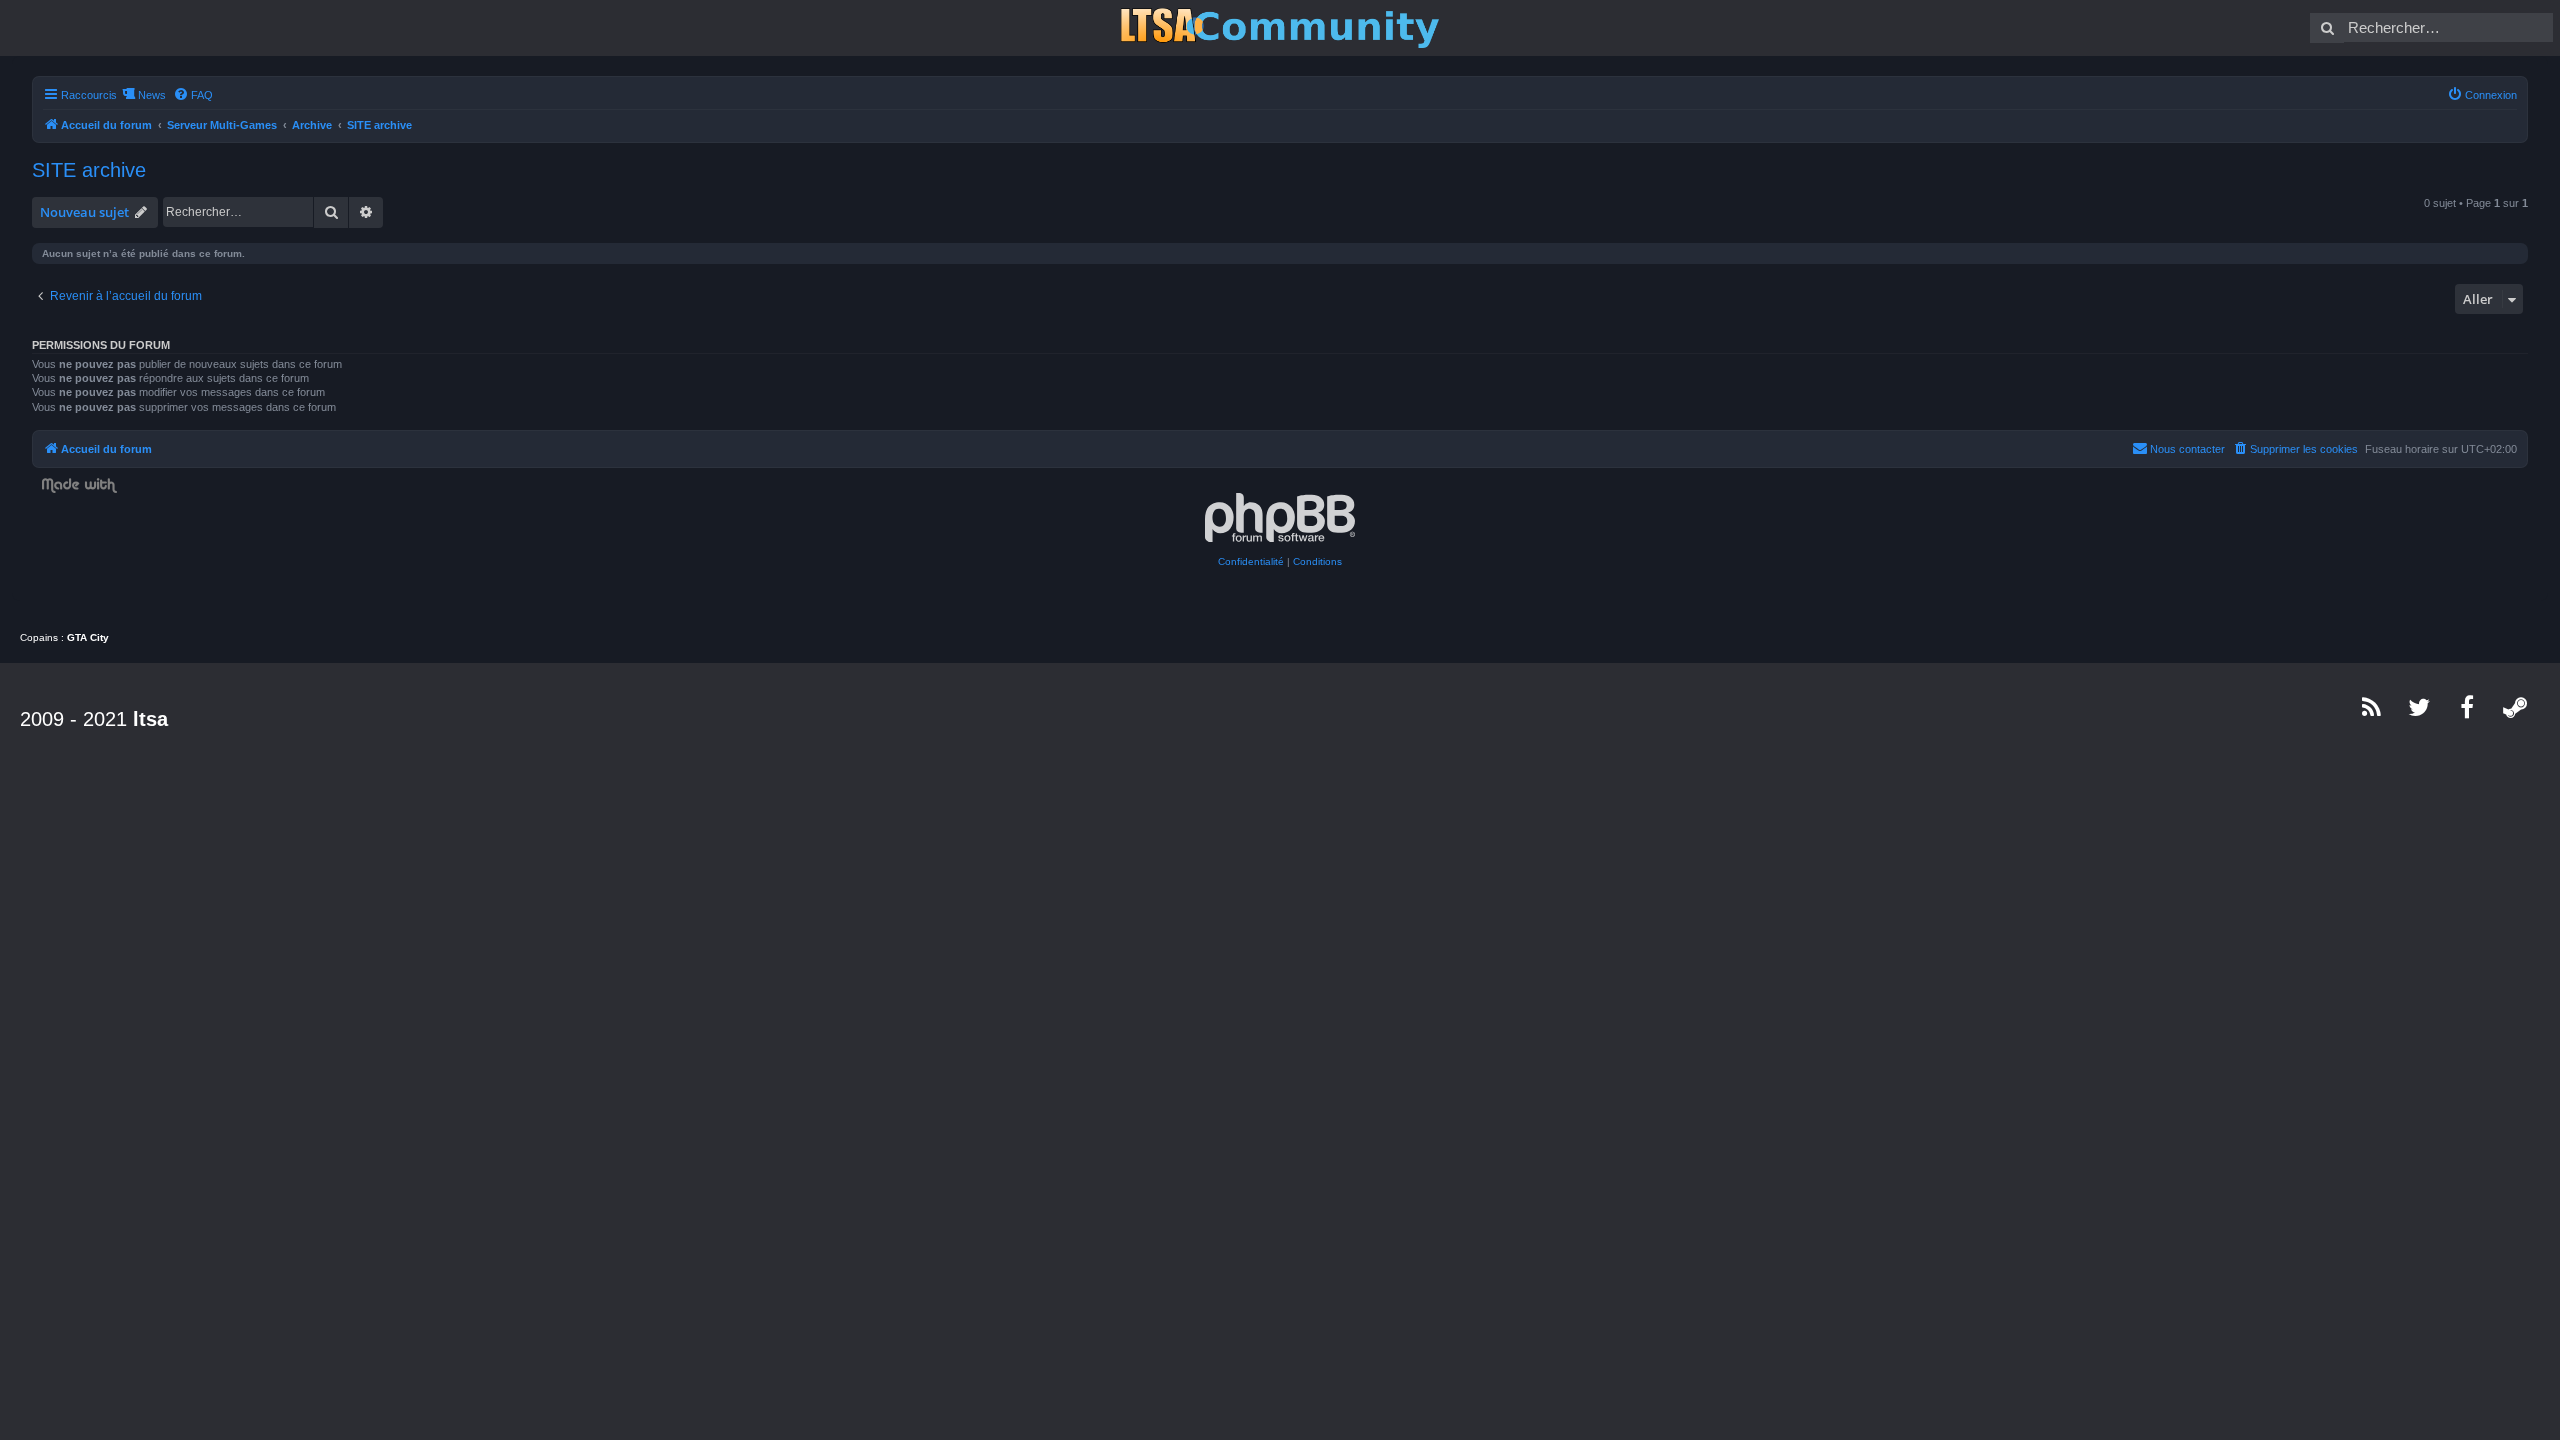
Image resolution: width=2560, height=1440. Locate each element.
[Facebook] (2468, 707)
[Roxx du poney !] (1280, 28)
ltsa (150, 719)
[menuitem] (193, 95)
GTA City (88, 637)
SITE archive (89, 170)
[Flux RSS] (2372, 707)
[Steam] (2516, 707)
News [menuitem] (152, 95)
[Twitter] (2420, 707)
